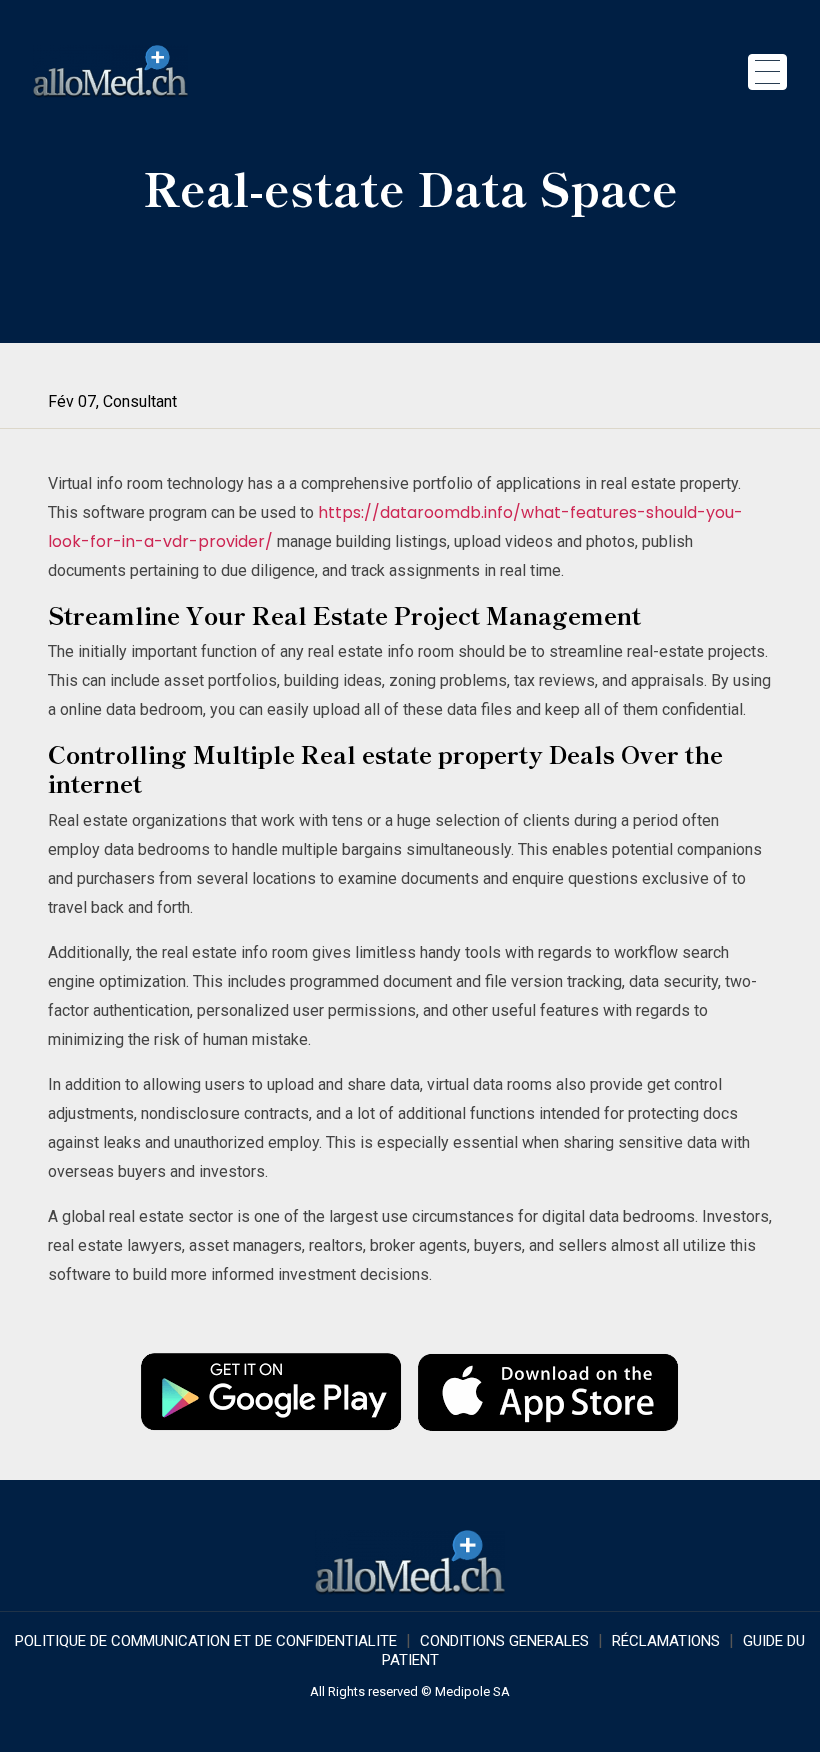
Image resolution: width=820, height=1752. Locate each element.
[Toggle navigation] (767, 72)
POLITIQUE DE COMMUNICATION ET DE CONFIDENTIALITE (206, 1641)
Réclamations (666, 1641)
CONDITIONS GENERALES (504, 1641)
